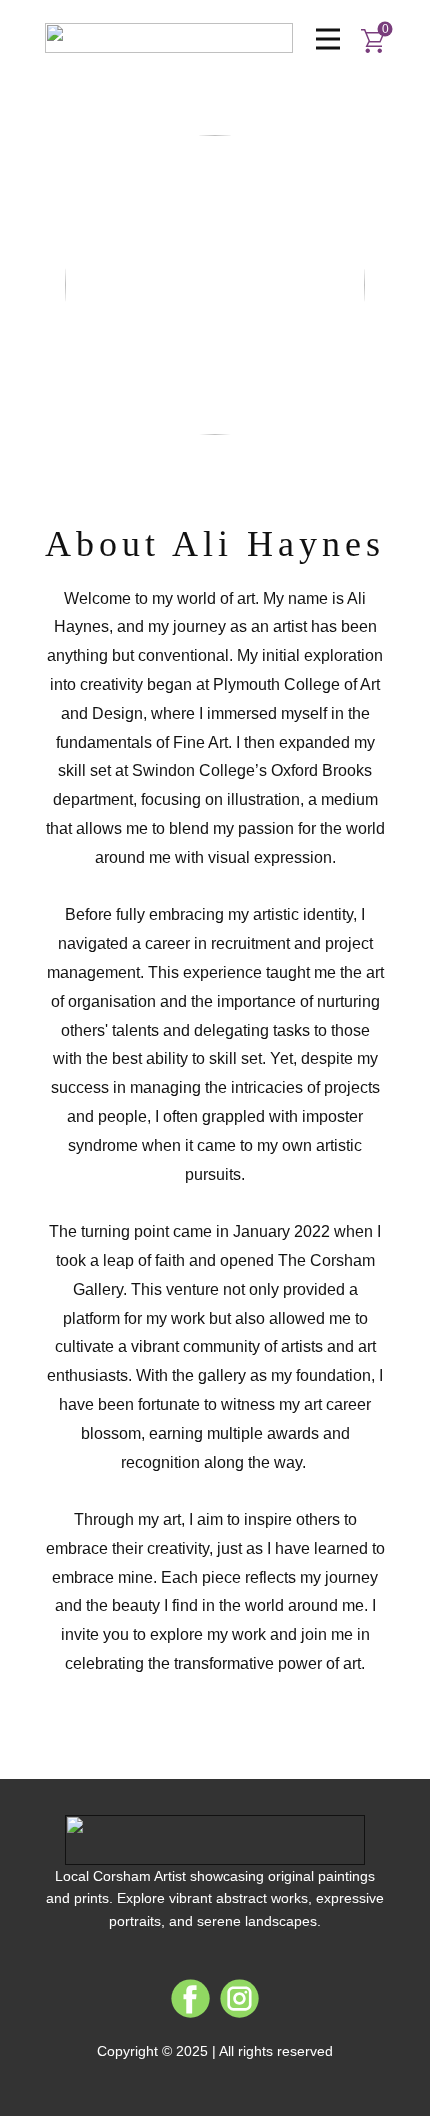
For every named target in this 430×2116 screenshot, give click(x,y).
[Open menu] (328, 39)
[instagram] (239, 1998)
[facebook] (190, 1998)
